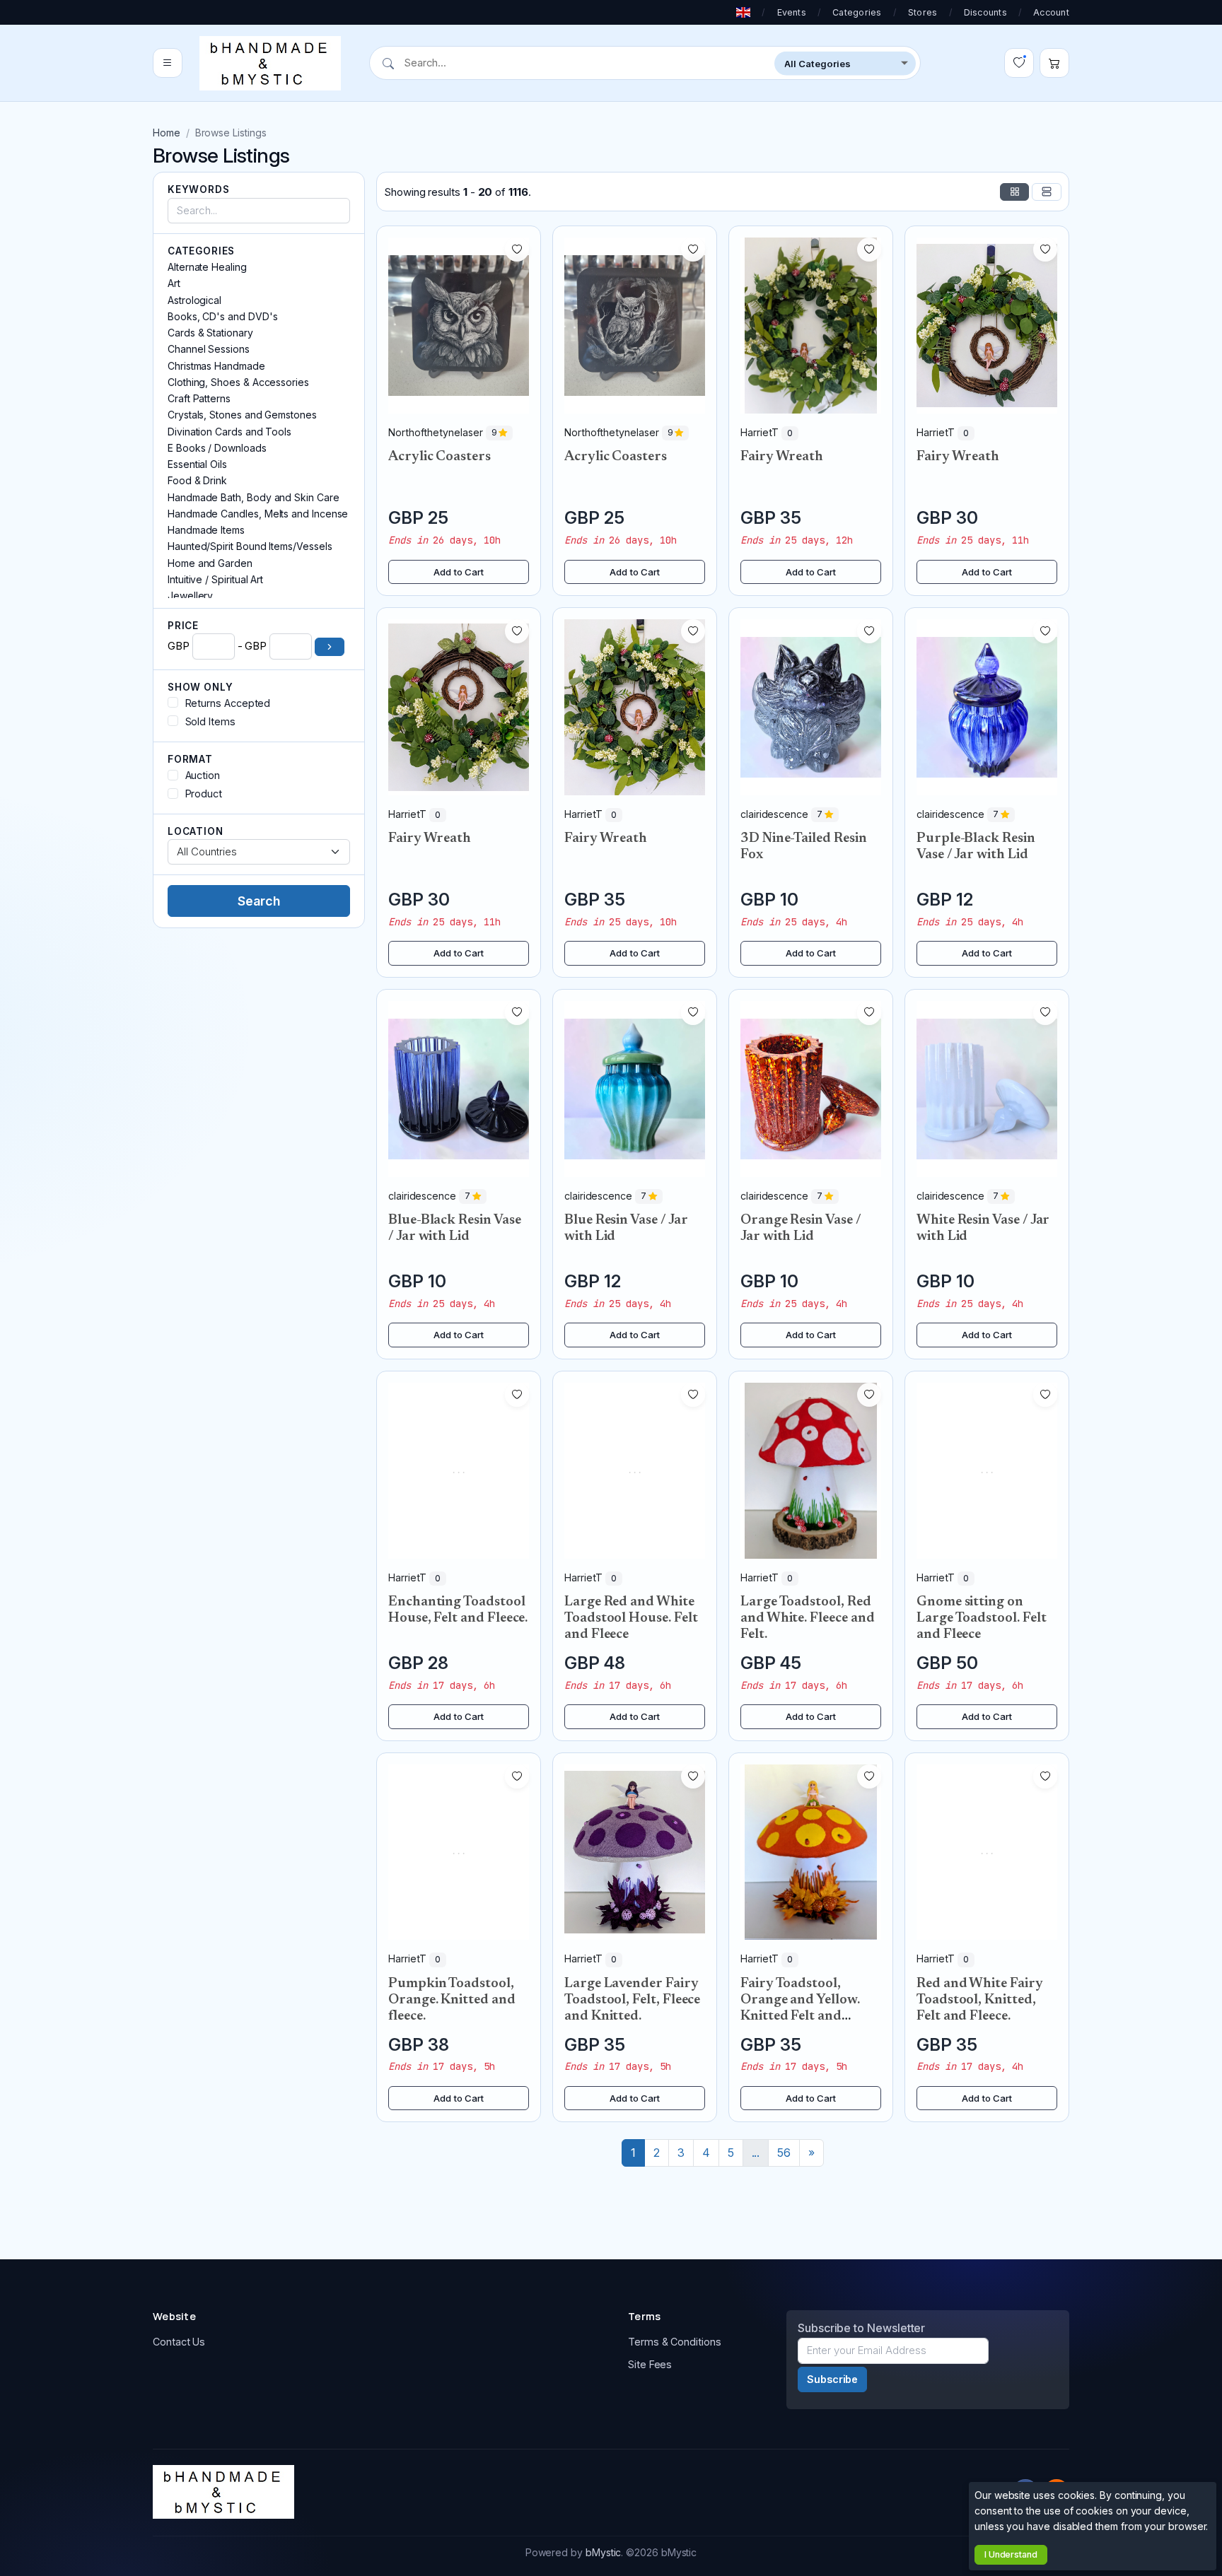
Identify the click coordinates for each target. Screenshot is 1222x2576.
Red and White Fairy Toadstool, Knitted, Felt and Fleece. (980, 2000)
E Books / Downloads (217, 448)
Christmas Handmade (216, 366)
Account (1051, 12)
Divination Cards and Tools (229, 432)
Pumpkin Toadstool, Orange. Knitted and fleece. (452, 2000)
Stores (923, 12)
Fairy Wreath (782, 457)
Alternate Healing (207, 267)
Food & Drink (197, 480)
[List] (1047, 192)
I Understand (1011, 2554)
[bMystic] (270, 63)
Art (174, 283)
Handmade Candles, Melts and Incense (258, 514)
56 (784, 2153)
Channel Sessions (209, 349)
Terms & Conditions (675, 2342)
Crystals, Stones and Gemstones (242, 415)
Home (167, 133)
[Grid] (1015, 192)
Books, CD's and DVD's (222, 316)
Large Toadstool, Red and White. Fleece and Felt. (807, 1618)
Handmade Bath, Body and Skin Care (254, 497)
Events (792, 12)
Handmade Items (206, 530)
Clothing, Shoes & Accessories (238, 382)
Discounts (985, 12)
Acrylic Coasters (440, 457)
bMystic (603, 2552)
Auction (203, 775)
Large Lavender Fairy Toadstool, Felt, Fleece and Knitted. (632, 2000)
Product (204, 794)
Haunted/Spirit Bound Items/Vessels (250, 546)
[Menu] (168, 64)
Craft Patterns (199, 398)
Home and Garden (210, 563)
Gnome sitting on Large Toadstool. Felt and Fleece (981, 1618)
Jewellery (190, 596)
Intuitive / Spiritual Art (215, 579)
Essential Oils (197, 464)
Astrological (194, 300)
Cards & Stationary (210, 333)
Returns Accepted (228, 703)
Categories (857, 12)
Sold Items (210, 721)
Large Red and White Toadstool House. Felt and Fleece (631, 1618)
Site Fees (650, 2364)
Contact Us (179, 2342)
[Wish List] (1019, 64)
